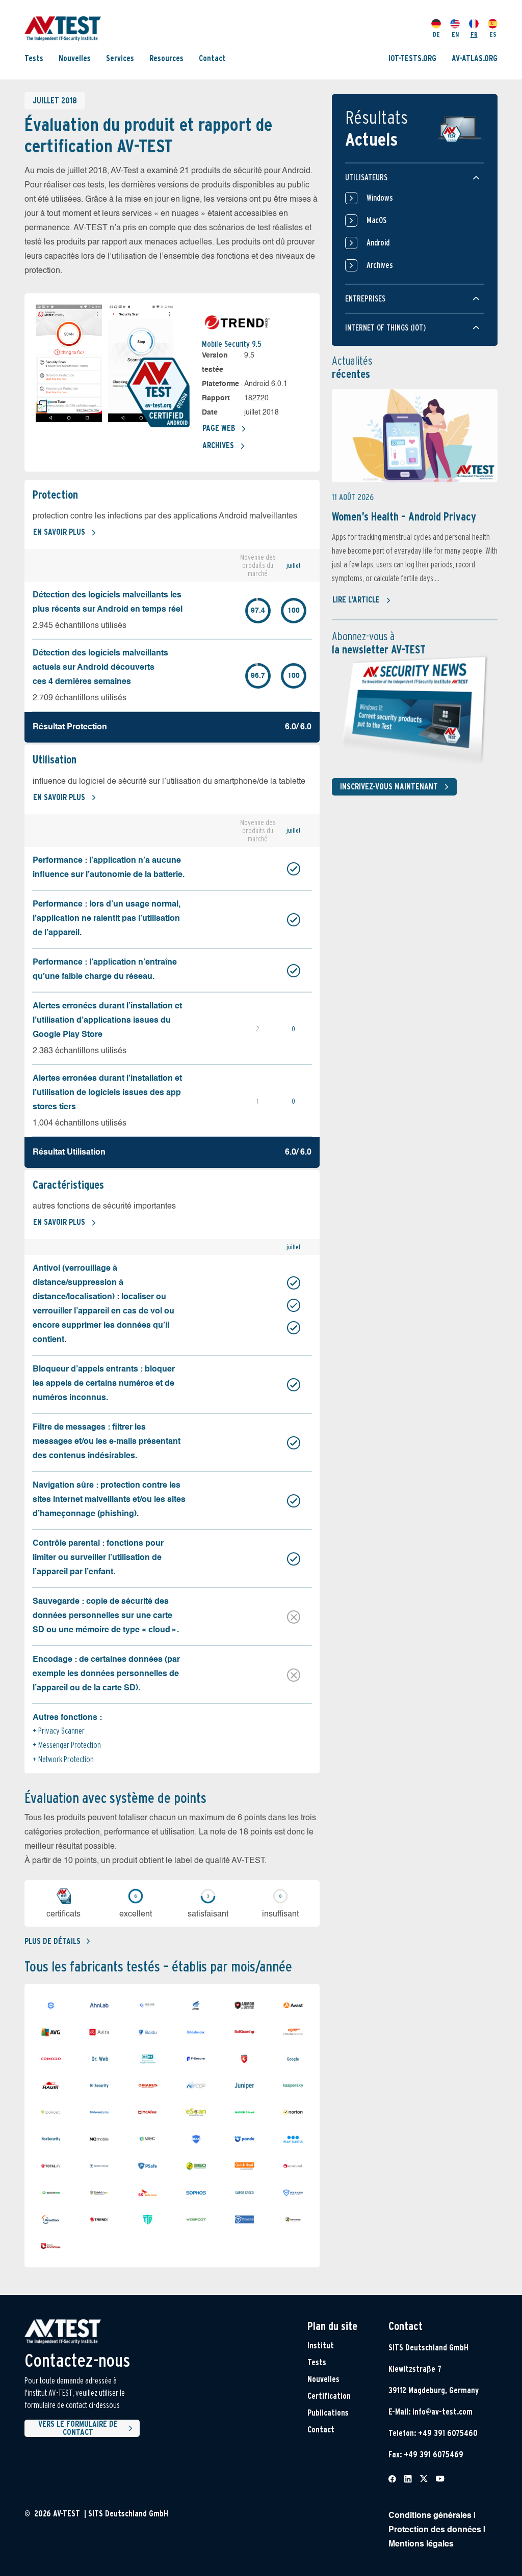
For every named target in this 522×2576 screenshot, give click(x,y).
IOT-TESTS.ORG (412, 58)
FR (474, 34)
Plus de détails (53, 1941)
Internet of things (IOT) (385, 328)
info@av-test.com (442, 2412)
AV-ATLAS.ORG (475, 58)
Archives (218, 445)
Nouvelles (75, 58)
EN (455, 34)
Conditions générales (430, 2516)
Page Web (219, 428)
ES (493, 34)
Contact (212, 58)
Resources (166, 58)
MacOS (376, 220)
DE (436, 34)
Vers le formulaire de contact (78, 2428)
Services (120, 58)
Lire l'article (356, 600)
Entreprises (365, 299)
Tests (34, 58)
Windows (380, 198)
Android (378, 243)
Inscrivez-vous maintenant (389, 787)
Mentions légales (421, 2544)
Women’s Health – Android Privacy (404, 516)
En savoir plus (59, 532)
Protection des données (435, 2530)
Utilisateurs (366, 177)
